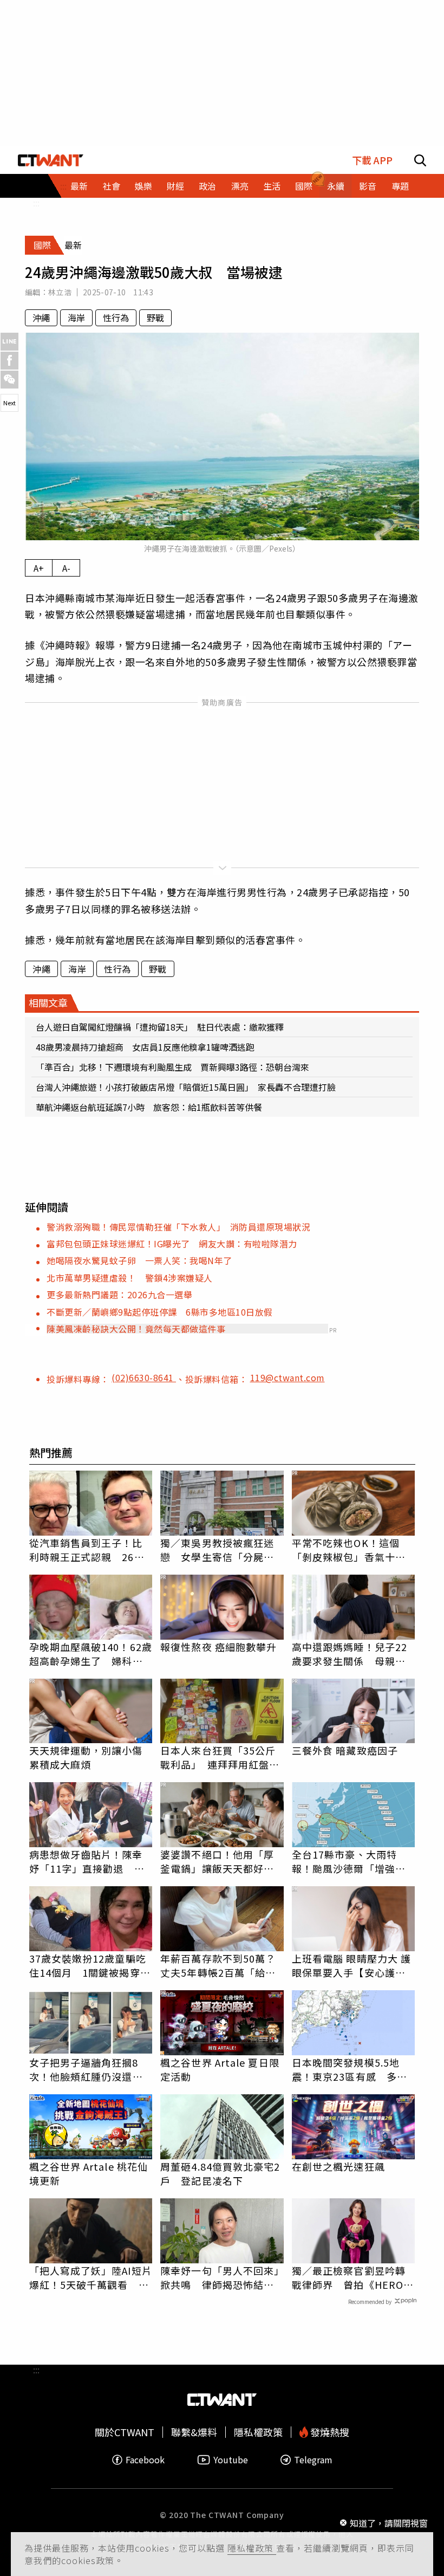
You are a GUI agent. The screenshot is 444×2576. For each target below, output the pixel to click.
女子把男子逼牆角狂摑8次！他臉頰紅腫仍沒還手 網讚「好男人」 (91, 2069)
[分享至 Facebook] (9, 361)
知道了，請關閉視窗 (389, 2523)
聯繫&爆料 (194, 2432)
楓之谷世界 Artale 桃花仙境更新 (89, 2173)
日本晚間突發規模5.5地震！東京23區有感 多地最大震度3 (350, 2069)
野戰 (155, 318)
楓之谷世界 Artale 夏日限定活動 (220, 2069)
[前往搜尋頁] (420, 160)
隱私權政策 (252, 2548)
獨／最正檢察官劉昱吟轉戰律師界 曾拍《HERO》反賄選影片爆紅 (353, 2277)
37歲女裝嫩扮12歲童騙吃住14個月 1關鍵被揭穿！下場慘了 (90, 1965)
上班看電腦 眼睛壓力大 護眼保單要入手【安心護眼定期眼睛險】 (351, 1965)
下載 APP (372, 160)
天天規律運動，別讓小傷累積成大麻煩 (86, 1757)
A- (66, 568)
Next (9, 403)
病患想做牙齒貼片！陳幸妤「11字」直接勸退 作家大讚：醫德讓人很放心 (87, 1861)
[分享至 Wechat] (9, 380)
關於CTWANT (125, 2432)
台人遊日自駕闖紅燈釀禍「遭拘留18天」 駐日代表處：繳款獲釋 (160, 1027)
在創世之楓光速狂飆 (338, 2166)
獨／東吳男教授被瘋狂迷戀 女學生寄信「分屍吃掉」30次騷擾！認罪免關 (218, 1550)
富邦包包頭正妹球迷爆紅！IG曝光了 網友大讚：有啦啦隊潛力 (172, 1244)
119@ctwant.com (288, 1377)
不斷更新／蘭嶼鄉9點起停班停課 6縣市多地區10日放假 (160, 1312)
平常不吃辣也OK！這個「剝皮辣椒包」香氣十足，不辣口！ (346, 1550)
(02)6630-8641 (144, 1377)
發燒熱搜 (329, 2432)
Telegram (313, 2460)
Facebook (145, 2460)
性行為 (116, 318)
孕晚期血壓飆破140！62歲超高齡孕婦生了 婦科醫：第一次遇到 (91, 1654)
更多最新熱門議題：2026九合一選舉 (119, 1295)
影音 (368, 186)
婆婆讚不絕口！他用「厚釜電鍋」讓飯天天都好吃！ (217, 1861)
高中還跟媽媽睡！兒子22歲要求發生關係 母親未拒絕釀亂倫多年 (350, 1654)
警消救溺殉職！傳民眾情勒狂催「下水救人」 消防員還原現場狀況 (178, 1227)
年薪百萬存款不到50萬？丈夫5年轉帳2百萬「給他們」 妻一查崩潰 (218, 1965)
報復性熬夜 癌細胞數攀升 (218, 1647)
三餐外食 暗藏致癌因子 (345, 1750)
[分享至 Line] (9, 342)
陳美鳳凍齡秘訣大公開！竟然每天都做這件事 (136, 1329)
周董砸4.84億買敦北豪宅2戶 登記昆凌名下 (220, 2173)
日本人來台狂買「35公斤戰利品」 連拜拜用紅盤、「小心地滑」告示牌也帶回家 (220, 1757)
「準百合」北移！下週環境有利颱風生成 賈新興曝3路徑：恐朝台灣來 (172, 1067)
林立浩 (60, 292)
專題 (400, 186)
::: (36, 203)
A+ (39, 568)
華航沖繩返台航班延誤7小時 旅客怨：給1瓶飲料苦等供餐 (149, 1107)
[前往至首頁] (51, 160)
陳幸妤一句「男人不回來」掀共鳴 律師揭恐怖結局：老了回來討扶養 (220, 2277)
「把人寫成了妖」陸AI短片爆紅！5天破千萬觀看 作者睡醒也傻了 (91, 2277)
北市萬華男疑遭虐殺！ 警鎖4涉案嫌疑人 (130, 1278)
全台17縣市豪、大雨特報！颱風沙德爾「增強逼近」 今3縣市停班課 (349, 1861)
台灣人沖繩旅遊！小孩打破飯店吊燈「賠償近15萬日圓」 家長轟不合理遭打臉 (186, 1087)
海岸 (76, 318)
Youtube (231, 2460)
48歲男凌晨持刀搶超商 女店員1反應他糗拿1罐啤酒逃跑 (145, 1047)
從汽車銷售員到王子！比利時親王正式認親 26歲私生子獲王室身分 (87, 1550)
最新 (79, 186)
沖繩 (41, 318)
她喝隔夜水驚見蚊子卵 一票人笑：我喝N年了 (139, 1260)
